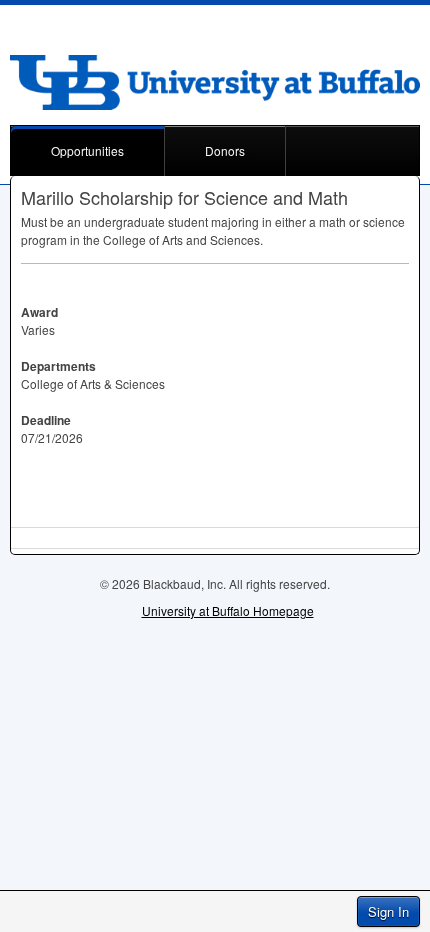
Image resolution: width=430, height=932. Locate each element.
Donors (225, 150)
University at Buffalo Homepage (228, 610)
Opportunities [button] (87, 150)
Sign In (388, 911)
